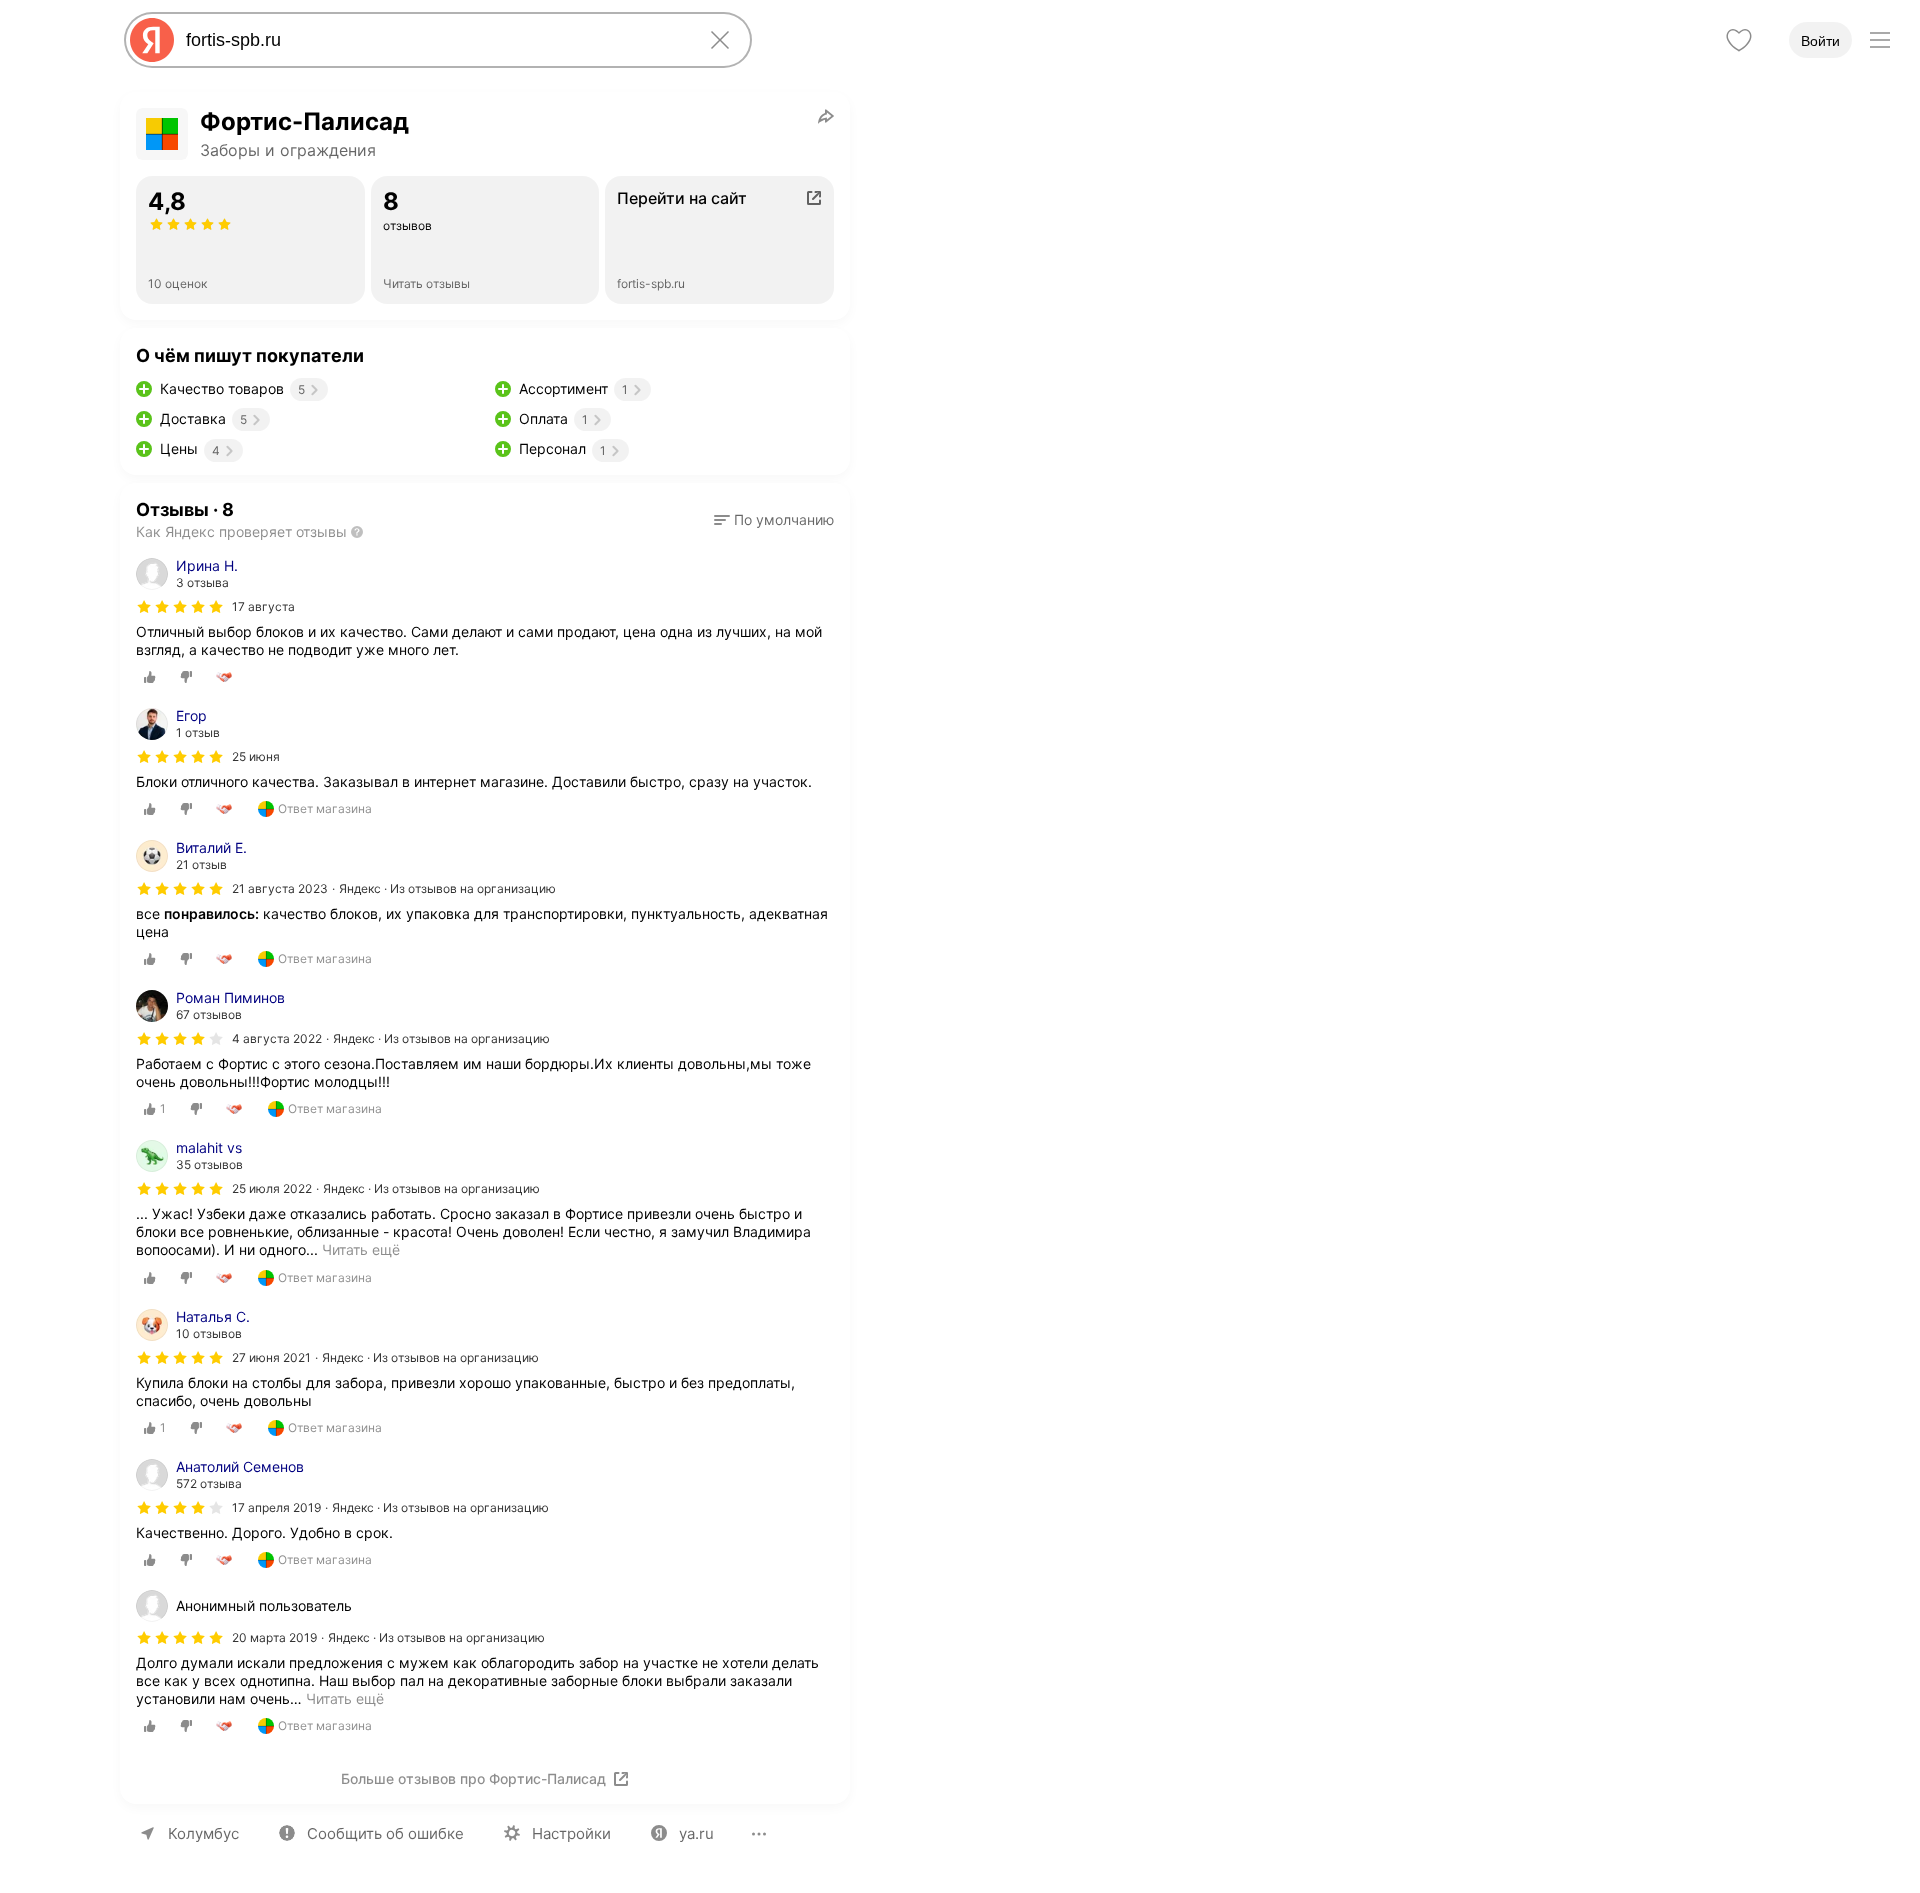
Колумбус (203, 1833)
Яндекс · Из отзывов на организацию (447, 888)
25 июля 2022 (272, 1188)
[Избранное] (1739, 40)
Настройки (571, 1833)
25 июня (256, 756)
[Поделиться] (826, 116)
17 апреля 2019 (276, 1507)
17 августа (263, 606)
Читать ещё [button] (345, 1698)
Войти (1820, 41)
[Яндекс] (152, 40)
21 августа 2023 (280, 888)
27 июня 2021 (271, 1357)
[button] (774, 520)
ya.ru (696, 1833)
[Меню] (1880, 40)
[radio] (150, 677)
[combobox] (434, 40)
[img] (180, 607)
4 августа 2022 (277, 1038)
